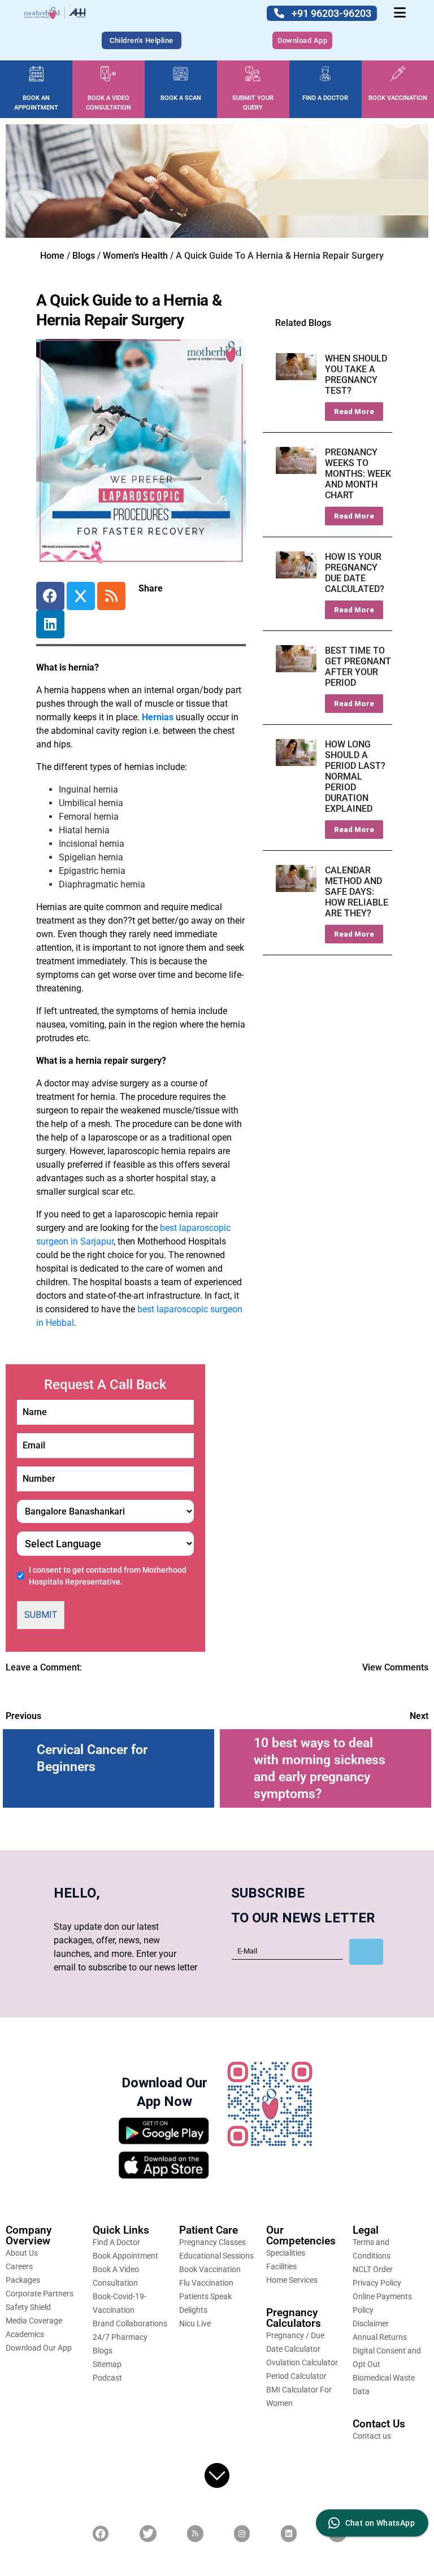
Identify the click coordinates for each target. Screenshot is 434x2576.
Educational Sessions (216, 2256)
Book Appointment (125, 2256)
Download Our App (39, 2348)
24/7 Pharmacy (120, 2337)
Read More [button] (354, 412)
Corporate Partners (40, 2294)
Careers (19, 2266)
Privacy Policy (377, 2283)
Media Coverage (34, 2321)
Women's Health (135, 256)
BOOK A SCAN (181, 98)
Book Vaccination (210, 2269)
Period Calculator (296, 2376)
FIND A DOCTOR (325, 98)
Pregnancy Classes (212, 2242)
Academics (25, 2334)
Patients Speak (205, 2296)
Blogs (84, 256)
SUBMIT (41, 1615)
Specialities (286, 2253)
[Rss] (111, 596)
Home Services (292, 2280)
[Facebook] (50, 596)
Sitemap (107, 2364)
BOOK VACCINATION (398, 98)
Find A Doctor (116, 2242)
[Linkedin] (50, 624)
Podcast (107, 2378)
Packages (23, 2280)
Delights (193, 2310)
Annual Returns (380, 2337)
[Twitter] (81, 596)
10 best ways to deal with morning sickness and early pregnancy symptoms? (320, 1768)
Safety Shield (28, 2307)
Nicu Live (195, 2323)
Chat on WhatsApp (380, 2523)
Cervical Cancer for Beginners (92, 1758)
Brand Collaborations (130, 2323)
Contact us (372, 2436)
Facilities (281, 2266)
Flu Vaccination (206, 2283)
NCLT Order (373, 2269)
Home (52, 256)
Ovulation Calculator (302, 2362)
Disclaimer (371, 2323)
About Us (22, 2253)
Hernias (158, 717)
